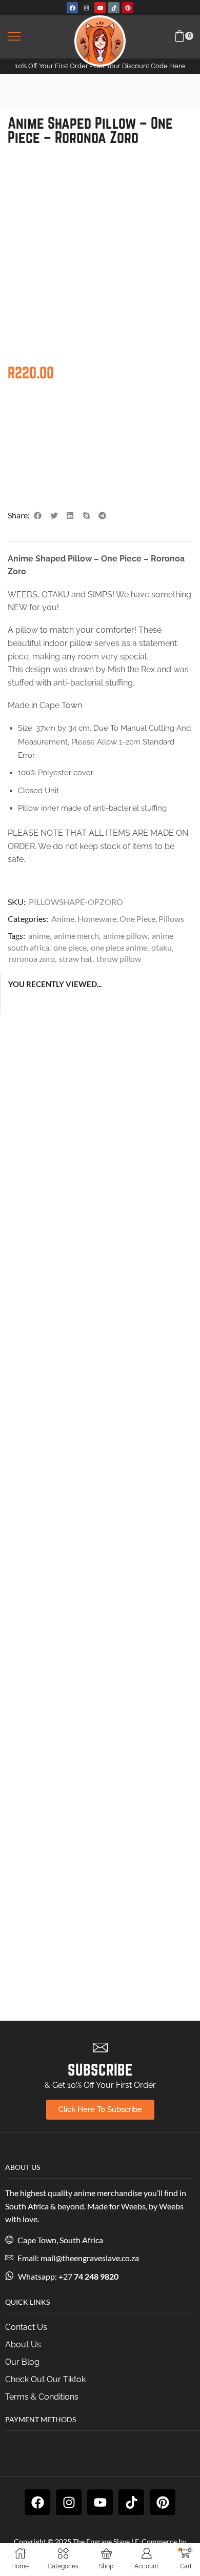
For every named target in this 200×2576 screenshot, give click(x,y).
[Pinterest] (128, 8)
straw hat (76, 959)
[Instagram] (86, 8)
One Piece (137, 919)
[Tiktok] (114, 8)
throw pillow (119, 959)
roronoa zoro (32, 959)
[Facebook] (72, 8)
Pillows (171, 919)
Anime (63, 919)
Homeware (97, 919)
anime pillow (125, 935)
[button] (14, 37)
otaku (162, 947)
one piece (70, 947)
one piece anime (119, 947)
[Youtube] (100, 8)
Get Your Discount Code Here (139, 66)
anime (39, 935)
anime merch (76, 935)
